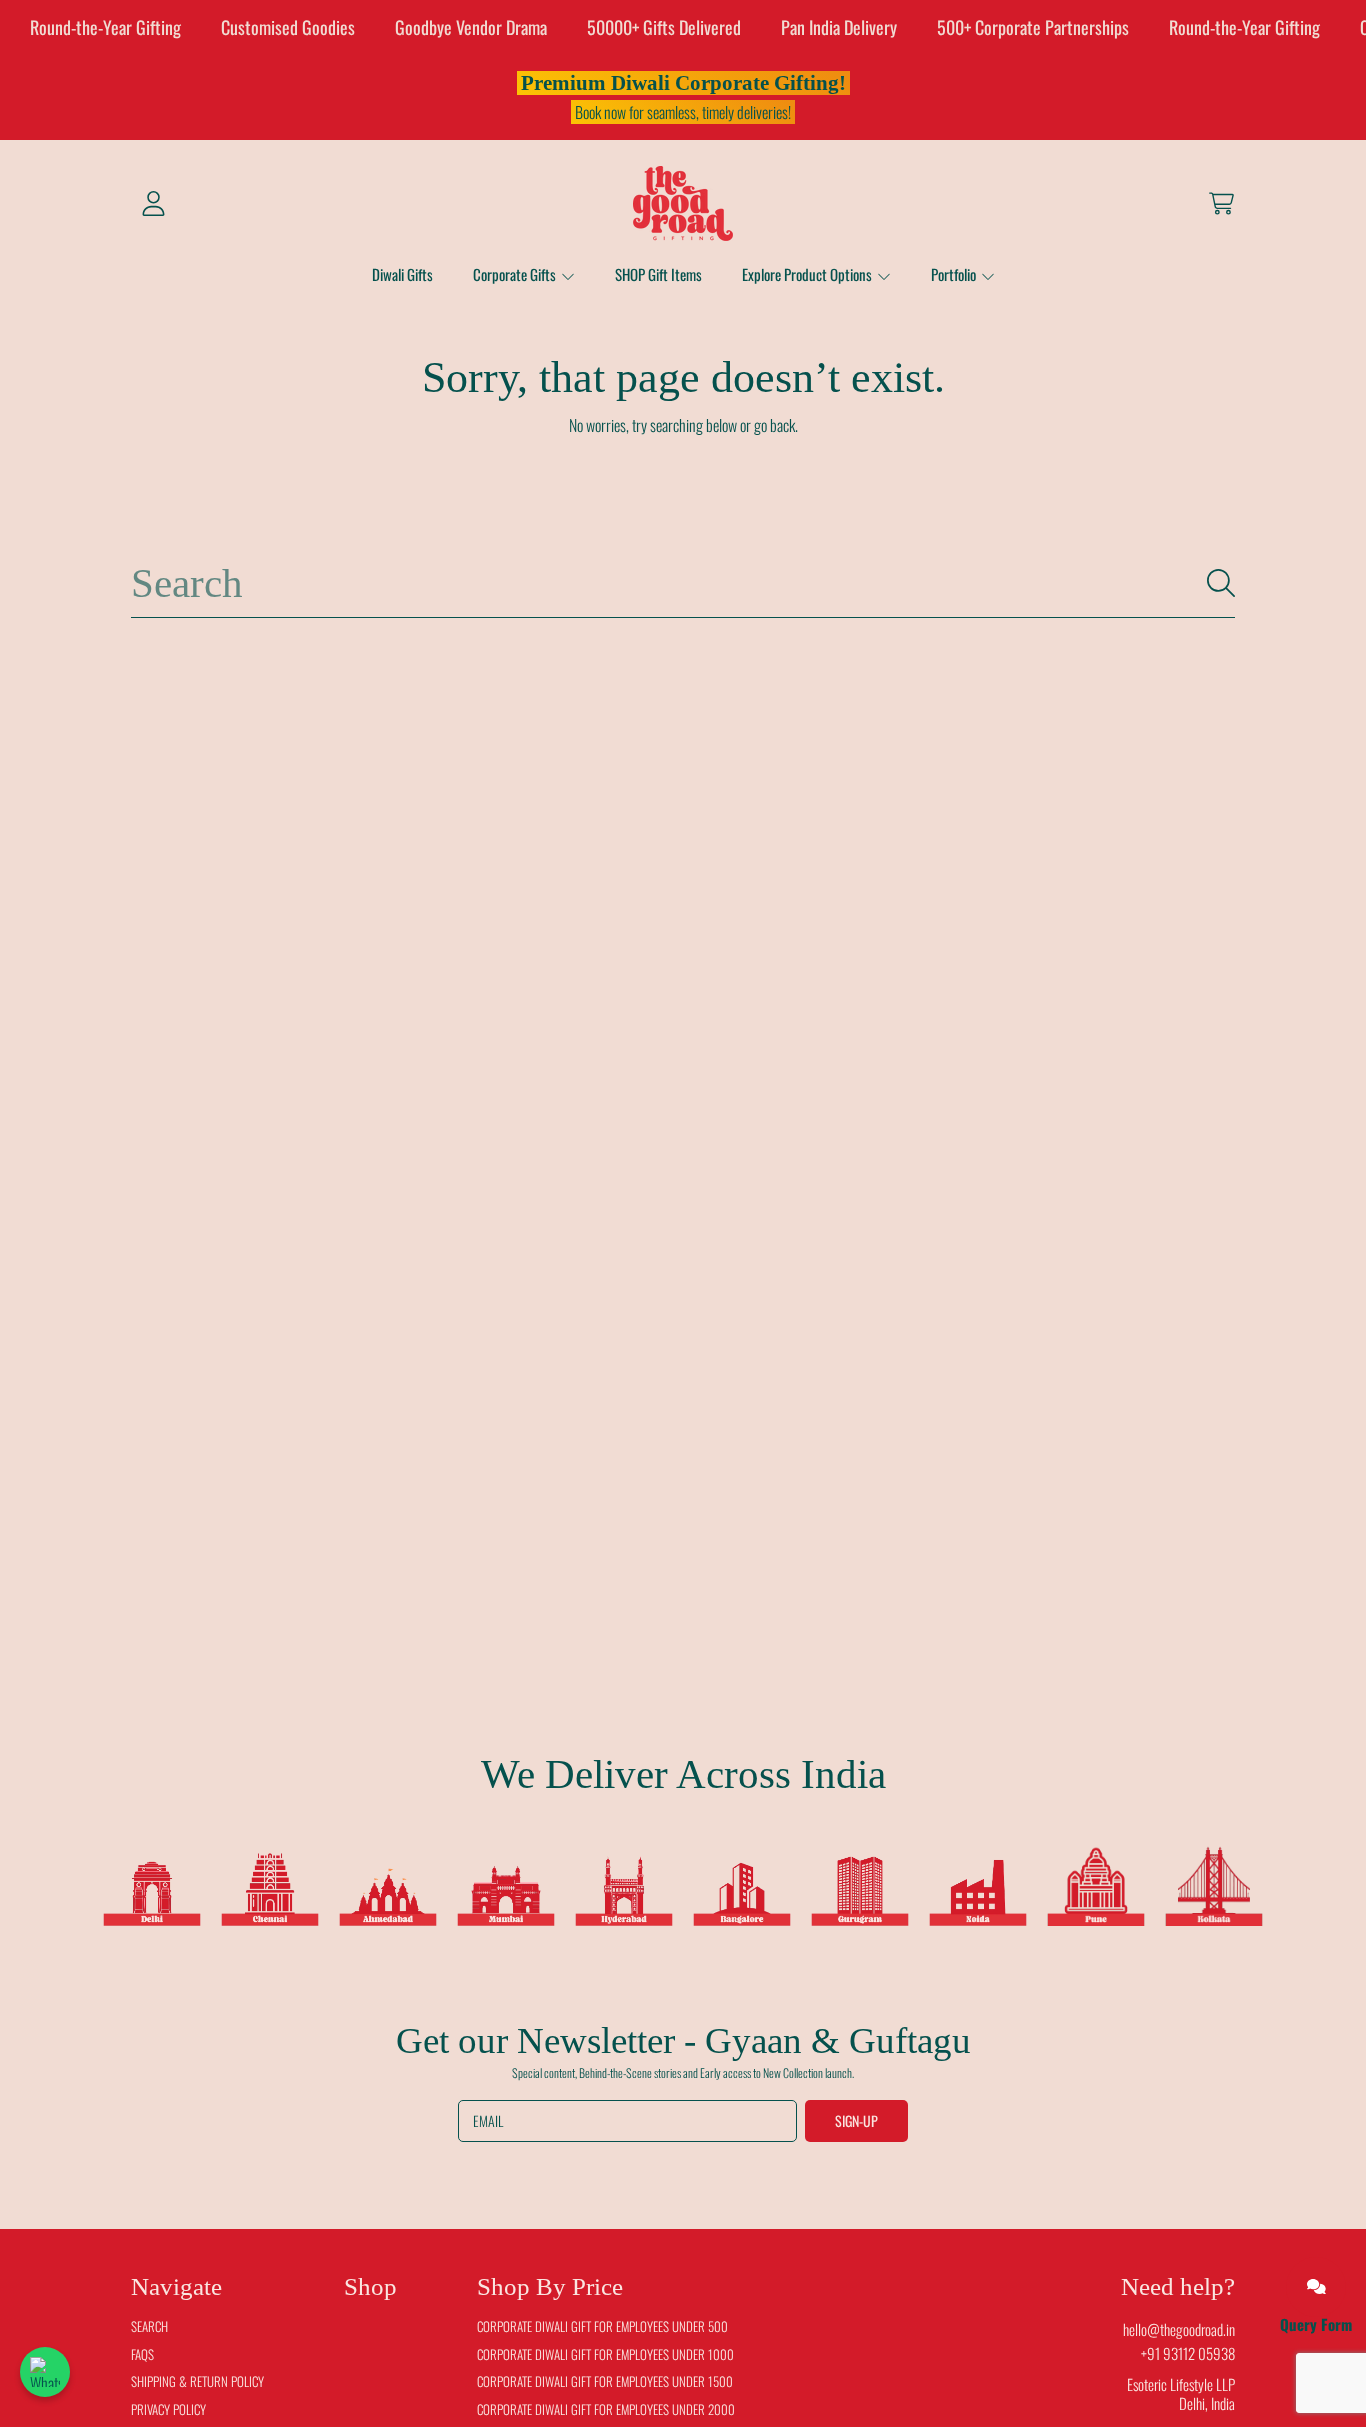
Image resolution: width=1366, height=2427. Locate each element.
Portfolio (955, 274)
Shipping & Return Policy (197, 2381)
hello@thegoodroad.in (1179, 2329)
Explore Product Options (808, 274)
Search (149, 2326)
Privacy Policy (168, 2409)
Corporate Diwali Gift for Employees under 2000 (606, 2409)
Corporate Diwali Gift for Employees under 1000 (605, 2354)
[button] (1221, 203)
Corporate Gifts (516, 274)
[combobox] (683, 583)
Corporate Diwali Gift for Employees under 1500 (605, 2381)
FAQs (142, 2354)
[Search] (1221, 583)
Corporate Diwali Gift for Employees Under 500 (602, 2326)
